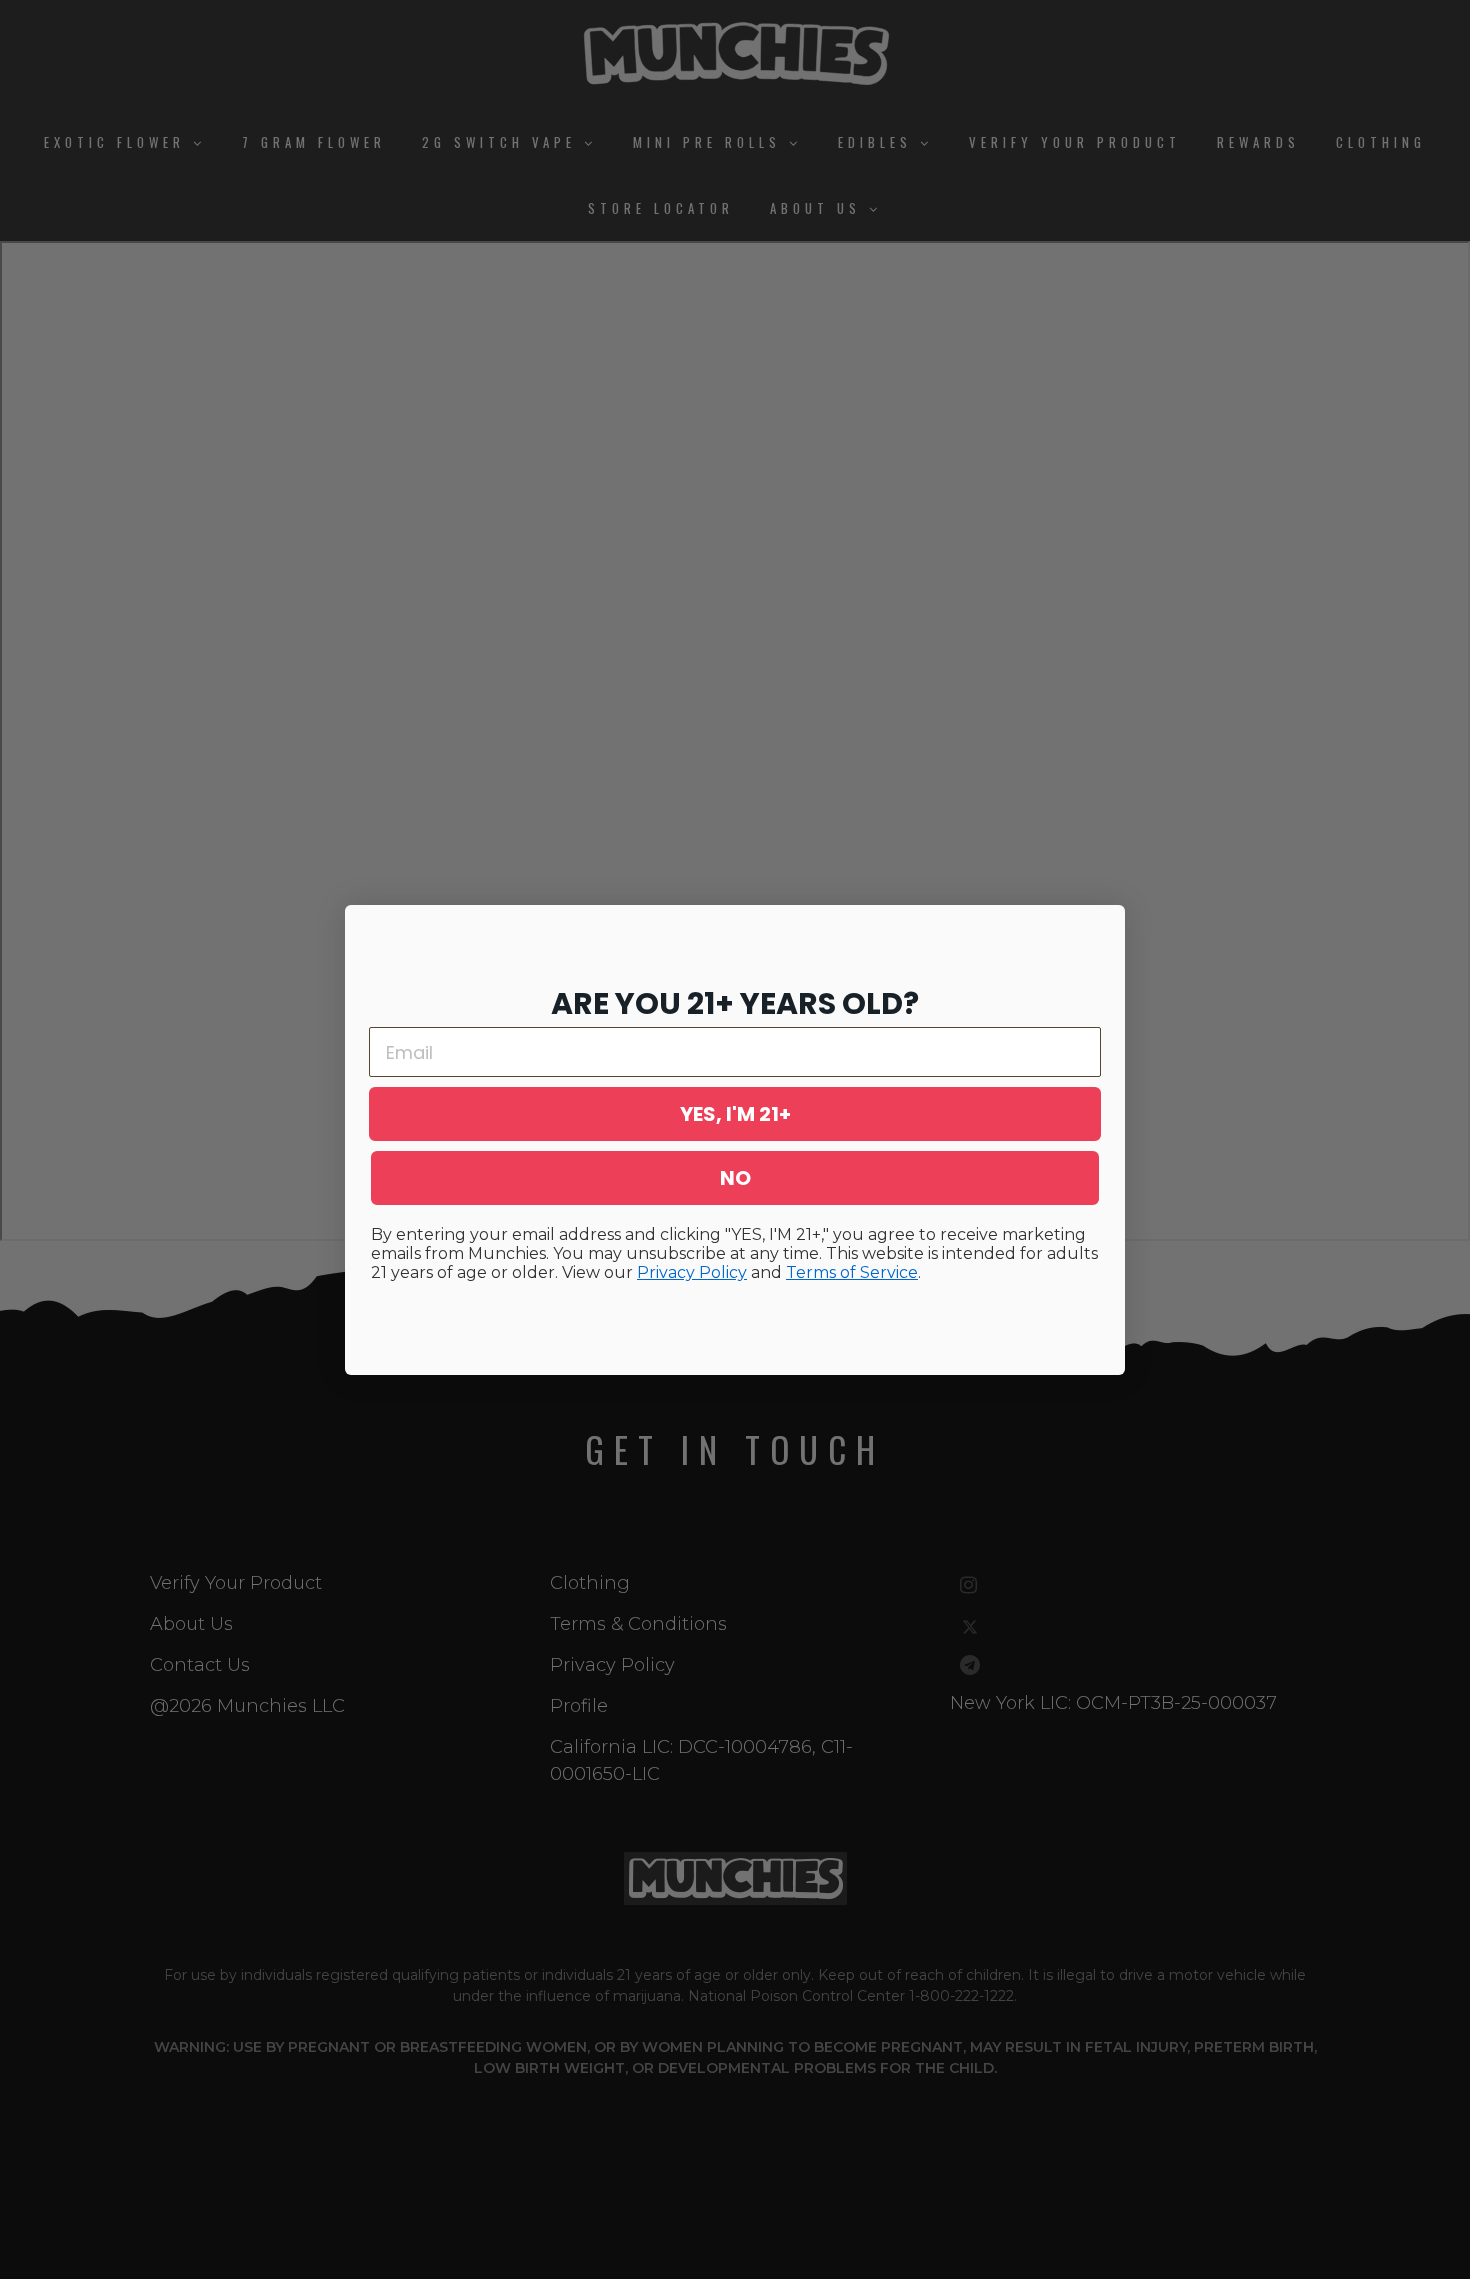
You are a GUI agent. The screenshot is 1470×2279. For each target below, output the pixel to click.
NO (735, 1178)
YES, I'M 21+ (735, 1114)
